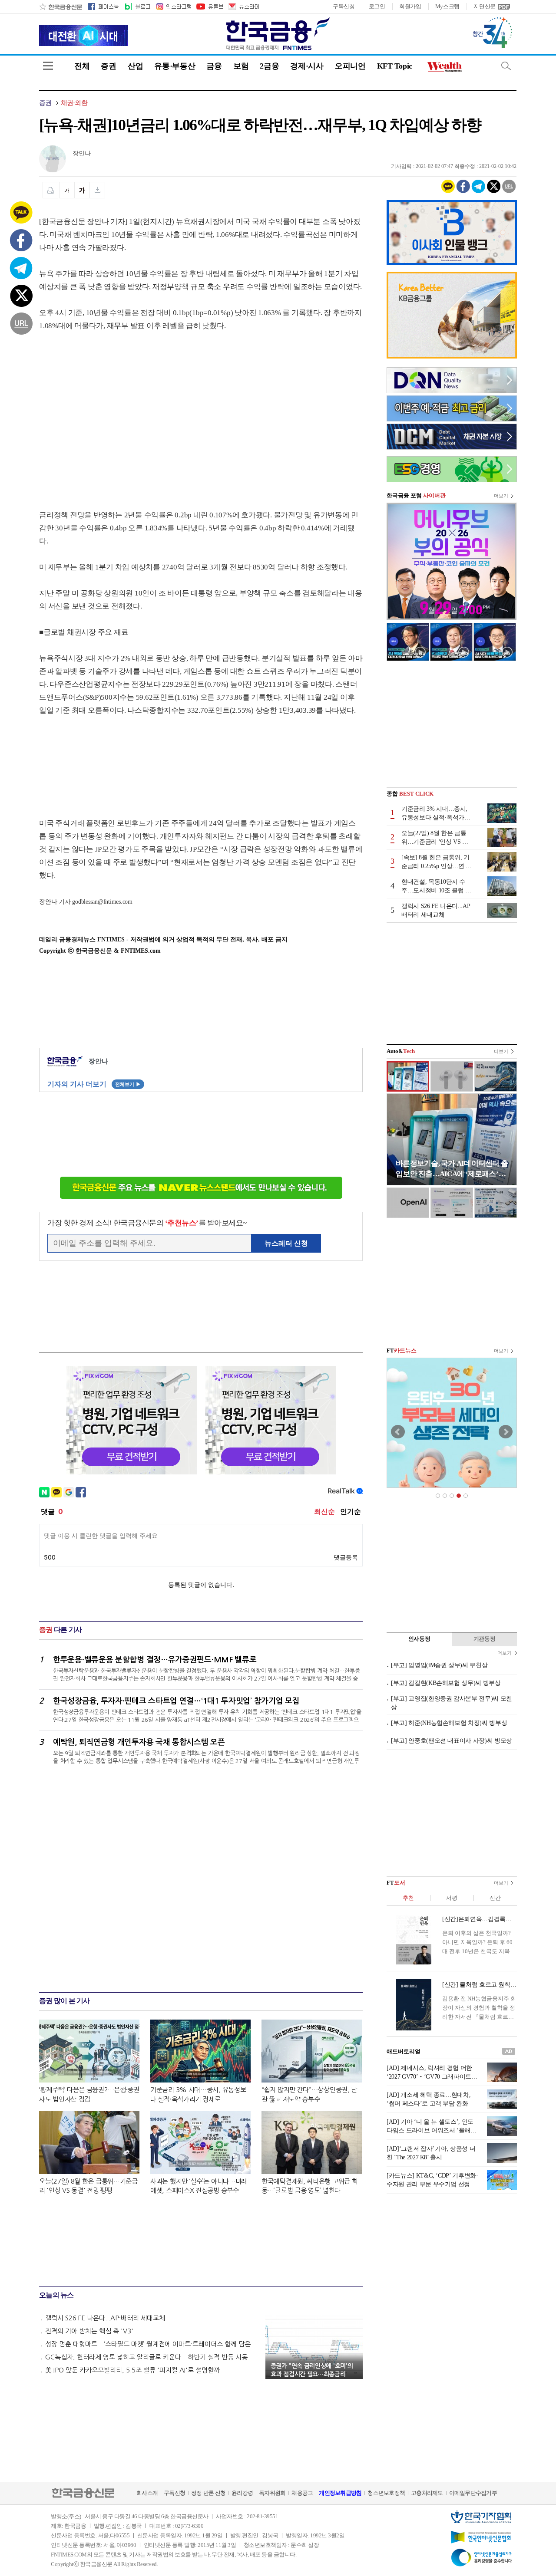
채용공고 (302, 2493)
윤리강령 (242, 2493)
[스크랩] (98, 190)
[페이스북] (103, 7)
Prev (398, 1432)
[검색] (506, 66)
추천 (408, 1898)
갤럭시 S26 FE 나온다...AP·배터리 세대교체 (105, 2318)
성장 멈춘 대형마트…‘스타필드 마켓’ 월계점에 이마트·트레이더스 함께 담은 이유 (151, 2344)
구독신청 (344, 6)
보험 (241, 66)
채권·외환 (74, 103)
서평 (452, 1898)
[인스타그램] (173, 7)
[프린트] (50, 190)
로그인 (377, 6)
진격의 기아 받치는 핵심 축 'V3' (89, 2331)
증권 (108, 66)
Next (506, 1432)
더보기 (501, 496)
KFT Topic (395, 66)
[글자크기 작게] (67, 190)
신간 (495, 1898)
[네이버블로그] (137, 7)
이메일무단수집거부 (473, 2493)
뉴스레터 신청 (286, 1243)
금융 (214, 66)
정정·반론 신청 (208, 2493)
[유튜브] (209, 7)
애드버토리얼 (404, 2051)
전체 (82, 66)
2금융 (269, 66)
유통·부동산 (175, 66)
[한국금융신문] (61, 7)
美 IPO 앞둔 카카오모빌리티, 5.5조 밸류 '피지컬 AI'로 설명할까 (132, 2370)
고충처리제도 (427, 2493)
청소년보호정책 (386, 2493)
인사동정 (419, 1639)
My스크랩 (448, 6)
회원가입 (410, 6)
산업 (135, 66)
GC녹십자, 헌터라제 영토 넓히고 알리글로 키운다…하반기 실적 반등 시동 (146, 2357)
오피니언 (350, 66)
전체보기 (128, 1084)
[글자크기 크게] (82, 190)
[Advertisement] (112, 412)
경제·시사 (307, 66)
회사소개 (147, 2493)
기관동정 (485, 1639)
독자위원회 (272, 2493)
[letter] (243, 7)
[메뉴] (48, 66)
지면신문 (485, 6)
